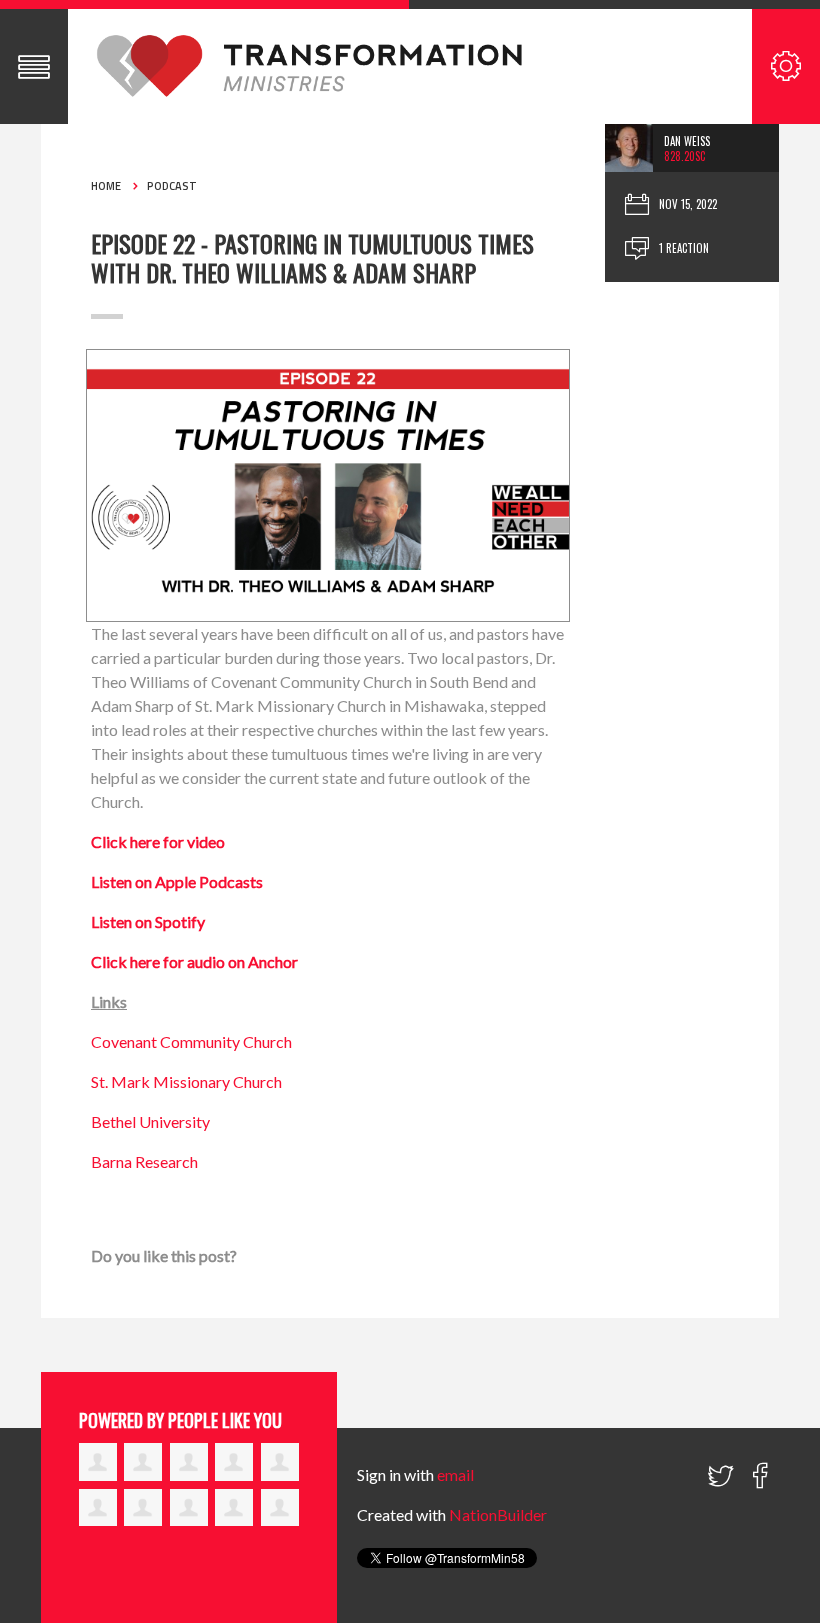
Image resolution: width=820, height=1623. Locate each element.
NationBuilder (498, 1514)
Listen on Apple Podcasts (177, 881)
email (455, 1474)
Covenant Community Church (191, 1041)
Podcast (172, 186)
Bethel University (150, 1121)
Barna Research (144, 1161)
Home (106, 186)
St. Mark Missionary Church (186, 1081)
